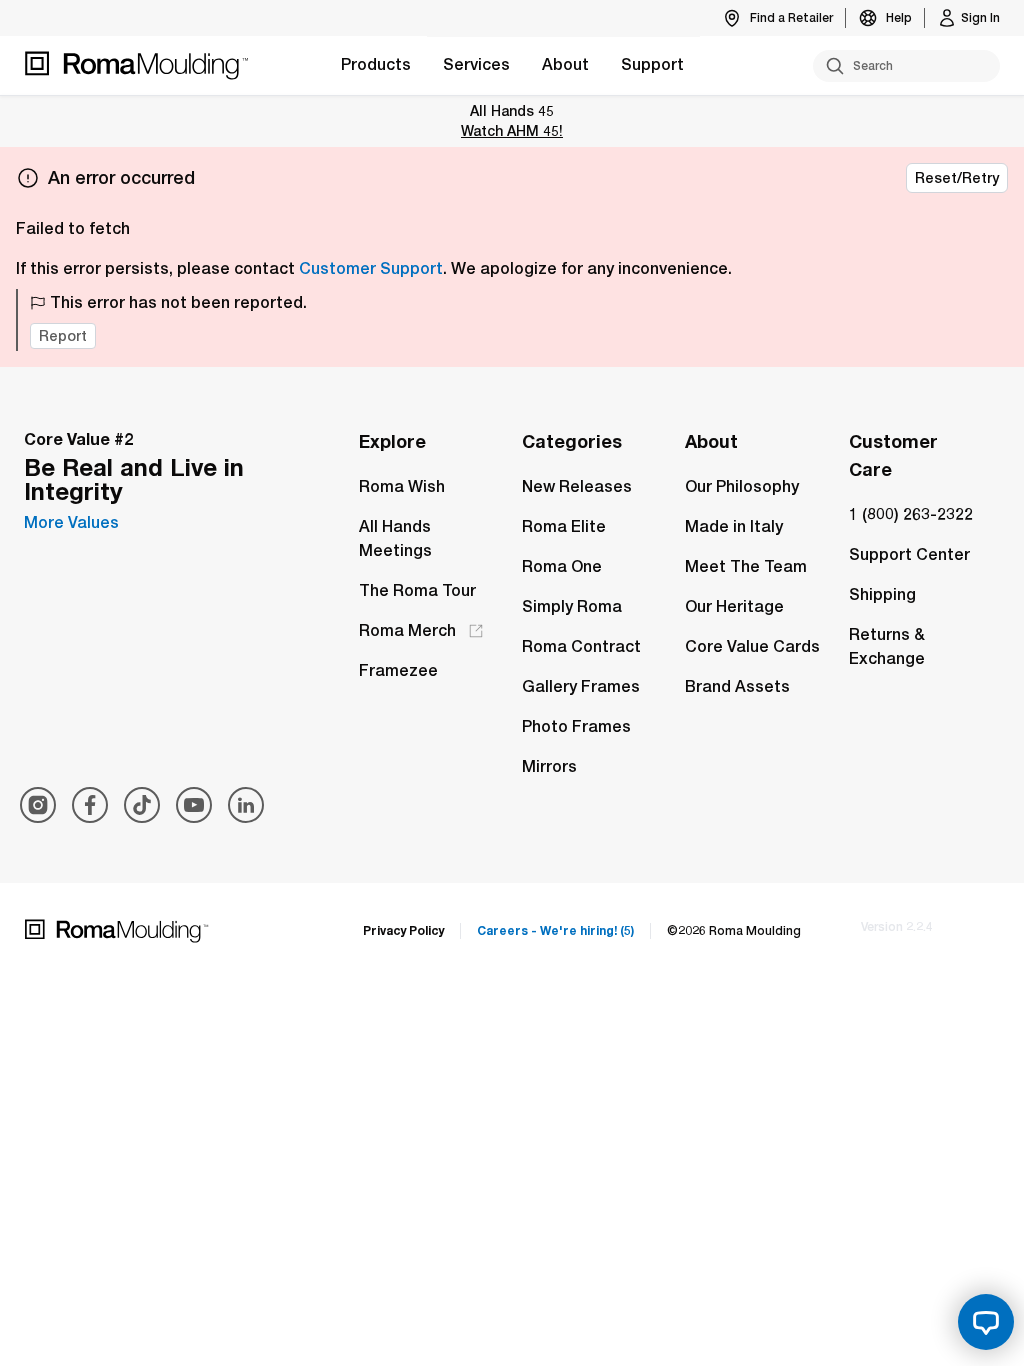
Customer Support (371, 268)
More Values (71, 522)
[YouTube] (194, 805)
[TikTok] (142, 805)
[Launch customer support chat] (986, 1322)
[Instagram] (38, 805)
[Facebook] (90, 805)
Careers (555, 930)
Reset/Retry (957, 178)
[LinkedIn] (246, 805)
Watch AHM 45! (512, 130)
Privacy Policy (403, 930)
